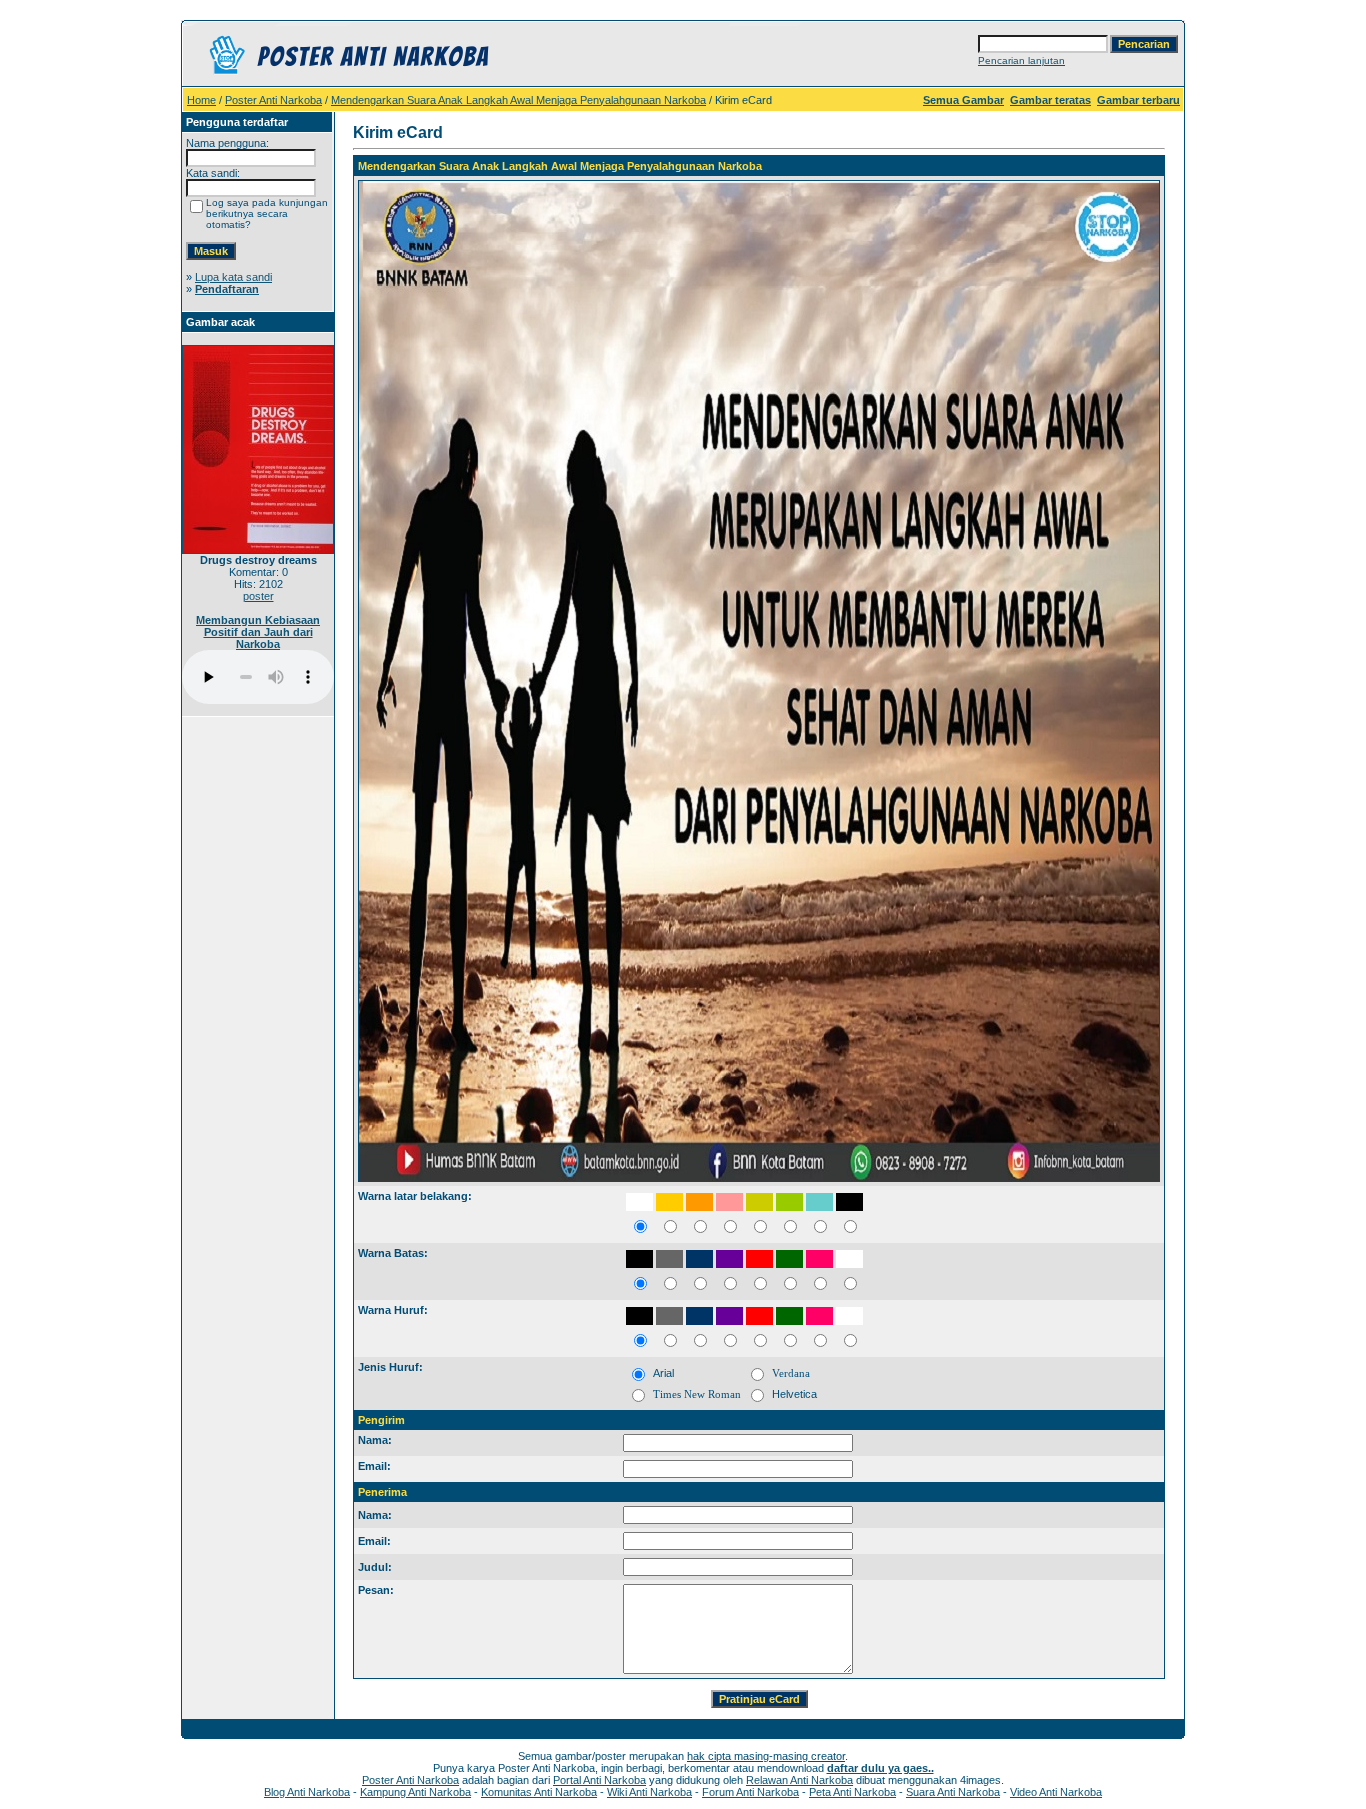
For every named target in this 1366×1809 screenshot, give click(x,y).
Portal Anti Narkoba (599, 1780)
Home (201, 100)
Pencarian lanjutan (1021, 60)
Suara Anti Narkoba (953, 1792)
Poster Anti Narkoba (273, 100)
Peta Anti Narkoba (852, 1792)
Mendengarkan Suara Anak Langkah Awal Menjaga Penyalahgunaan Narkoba (518, 100)
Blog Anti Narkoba (307, 1792)
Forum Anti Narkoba (750, 1792)
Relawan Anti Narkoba (799, 1780)
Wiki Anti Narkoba (649, 1792)
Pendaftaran (227, 289)
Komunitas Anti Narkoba (539, 1792)
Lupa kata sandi (233, 277)
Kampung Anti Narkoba (415, 1792)
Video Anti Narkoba (1056, 1792)
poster (258, 596)
